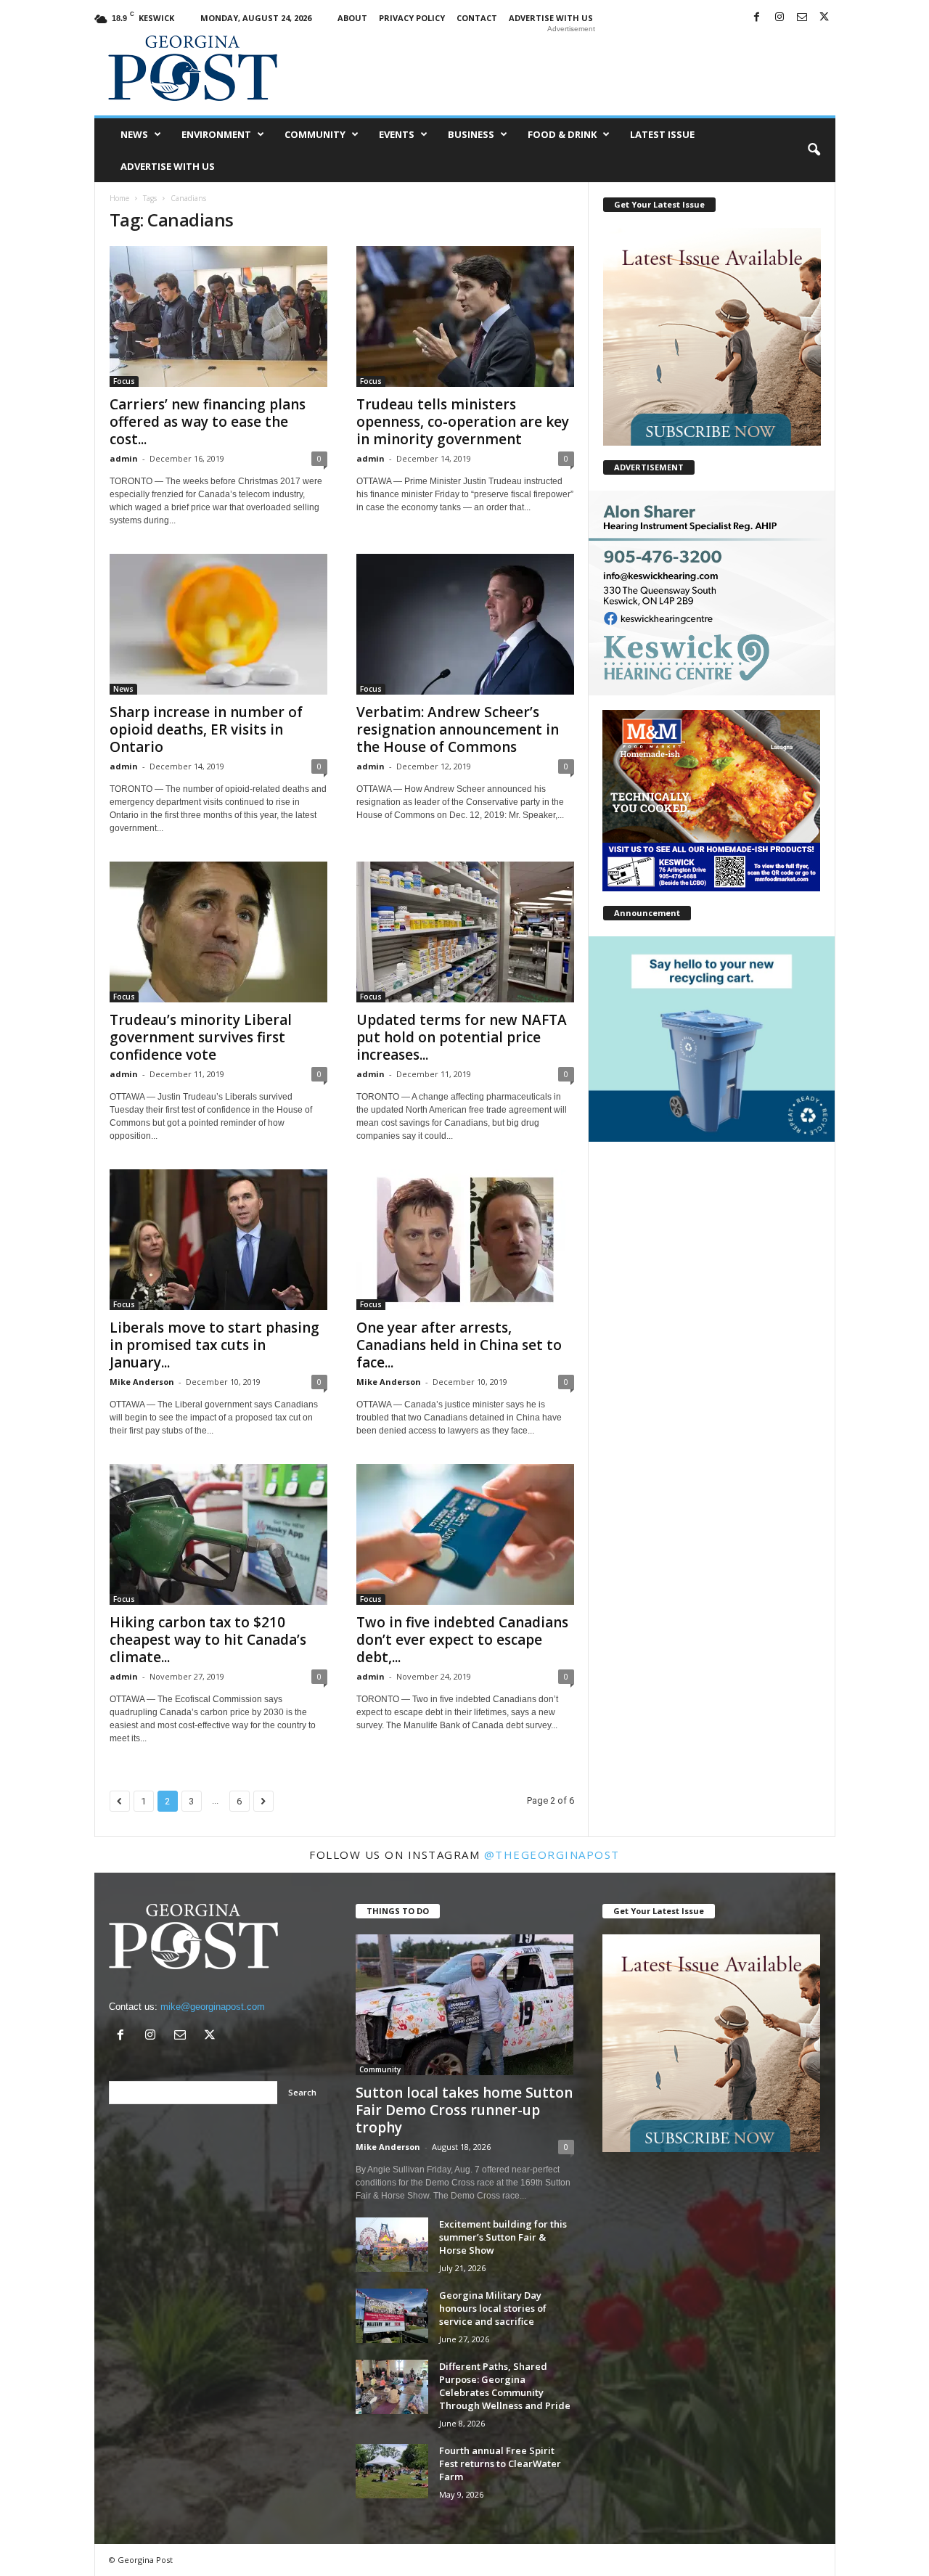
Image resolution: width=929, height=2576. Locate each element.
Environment (216, 134)
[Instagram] (779, 18)
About (352, 18)
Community (315, 134)
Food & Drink (562, 134)
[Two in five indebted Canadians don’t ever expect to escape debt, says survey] (465, 1534)
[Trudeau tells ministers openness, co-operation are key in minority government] (465, 316)
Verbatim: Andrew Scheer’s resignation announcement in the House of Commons (458, 729)
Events (397, 134)
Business (471, 134)
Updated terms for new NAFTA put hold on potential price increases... (462, 1037)
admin (124, 458)
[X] (824, 18)
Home (119, 198)
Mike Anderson (142, 1382)
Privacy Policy (412, 18)
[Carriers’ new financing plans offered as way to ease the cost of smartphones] (218, 316)
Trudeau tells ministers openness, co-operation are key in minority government (463, 422)
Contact (477, 18)
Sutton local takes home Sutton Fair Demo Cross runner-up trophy (464, 2110)
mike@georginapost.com (213, 2007)
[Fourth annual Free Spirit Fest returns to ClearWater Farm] (392, 2471)
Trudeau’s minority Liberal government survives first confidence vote (201, 1037)
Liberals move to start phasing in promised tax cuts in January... (214, 1345)
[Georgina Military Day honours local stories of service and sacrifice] (392, 2316)
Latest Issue (662, 134)
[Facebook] (757, 18)
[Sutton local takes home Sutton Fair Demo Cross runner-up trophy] (465, 2005)
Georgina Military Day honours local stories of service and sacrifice (493, 2308)
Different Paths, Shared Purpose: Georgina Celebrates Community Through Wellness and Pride (505, 2386)
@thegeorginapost (552, 1855)
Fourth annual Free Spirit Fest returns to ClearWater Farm (500, 2463)
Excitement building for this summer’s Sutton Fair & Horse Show (503, 2237)
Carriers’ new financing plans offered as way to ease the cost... (208, 422)
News (134, 134)
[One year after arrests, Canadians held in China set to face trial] (465, 1240)
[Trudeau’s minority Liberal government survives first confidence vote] (218, 932)
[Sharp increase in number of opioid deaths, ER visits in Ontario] (218, 624)
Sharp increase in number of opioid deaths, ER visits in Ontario (206, 729)
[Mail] (802, 18)
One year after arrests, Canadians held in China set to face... (459, 1345)
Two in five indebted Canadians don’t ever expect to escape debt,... (462, 1640)
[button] (814, 150)
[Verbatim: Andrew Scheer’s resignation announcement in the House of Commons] (465, 624)
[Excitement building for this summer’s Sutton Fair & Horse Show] (392, 2245)
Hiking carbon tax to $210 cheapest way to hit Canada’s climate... (208, 1640)
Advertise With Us (551, 18)
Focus (124, 381)
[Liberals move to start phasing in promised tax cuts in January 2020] (218, 1240)
